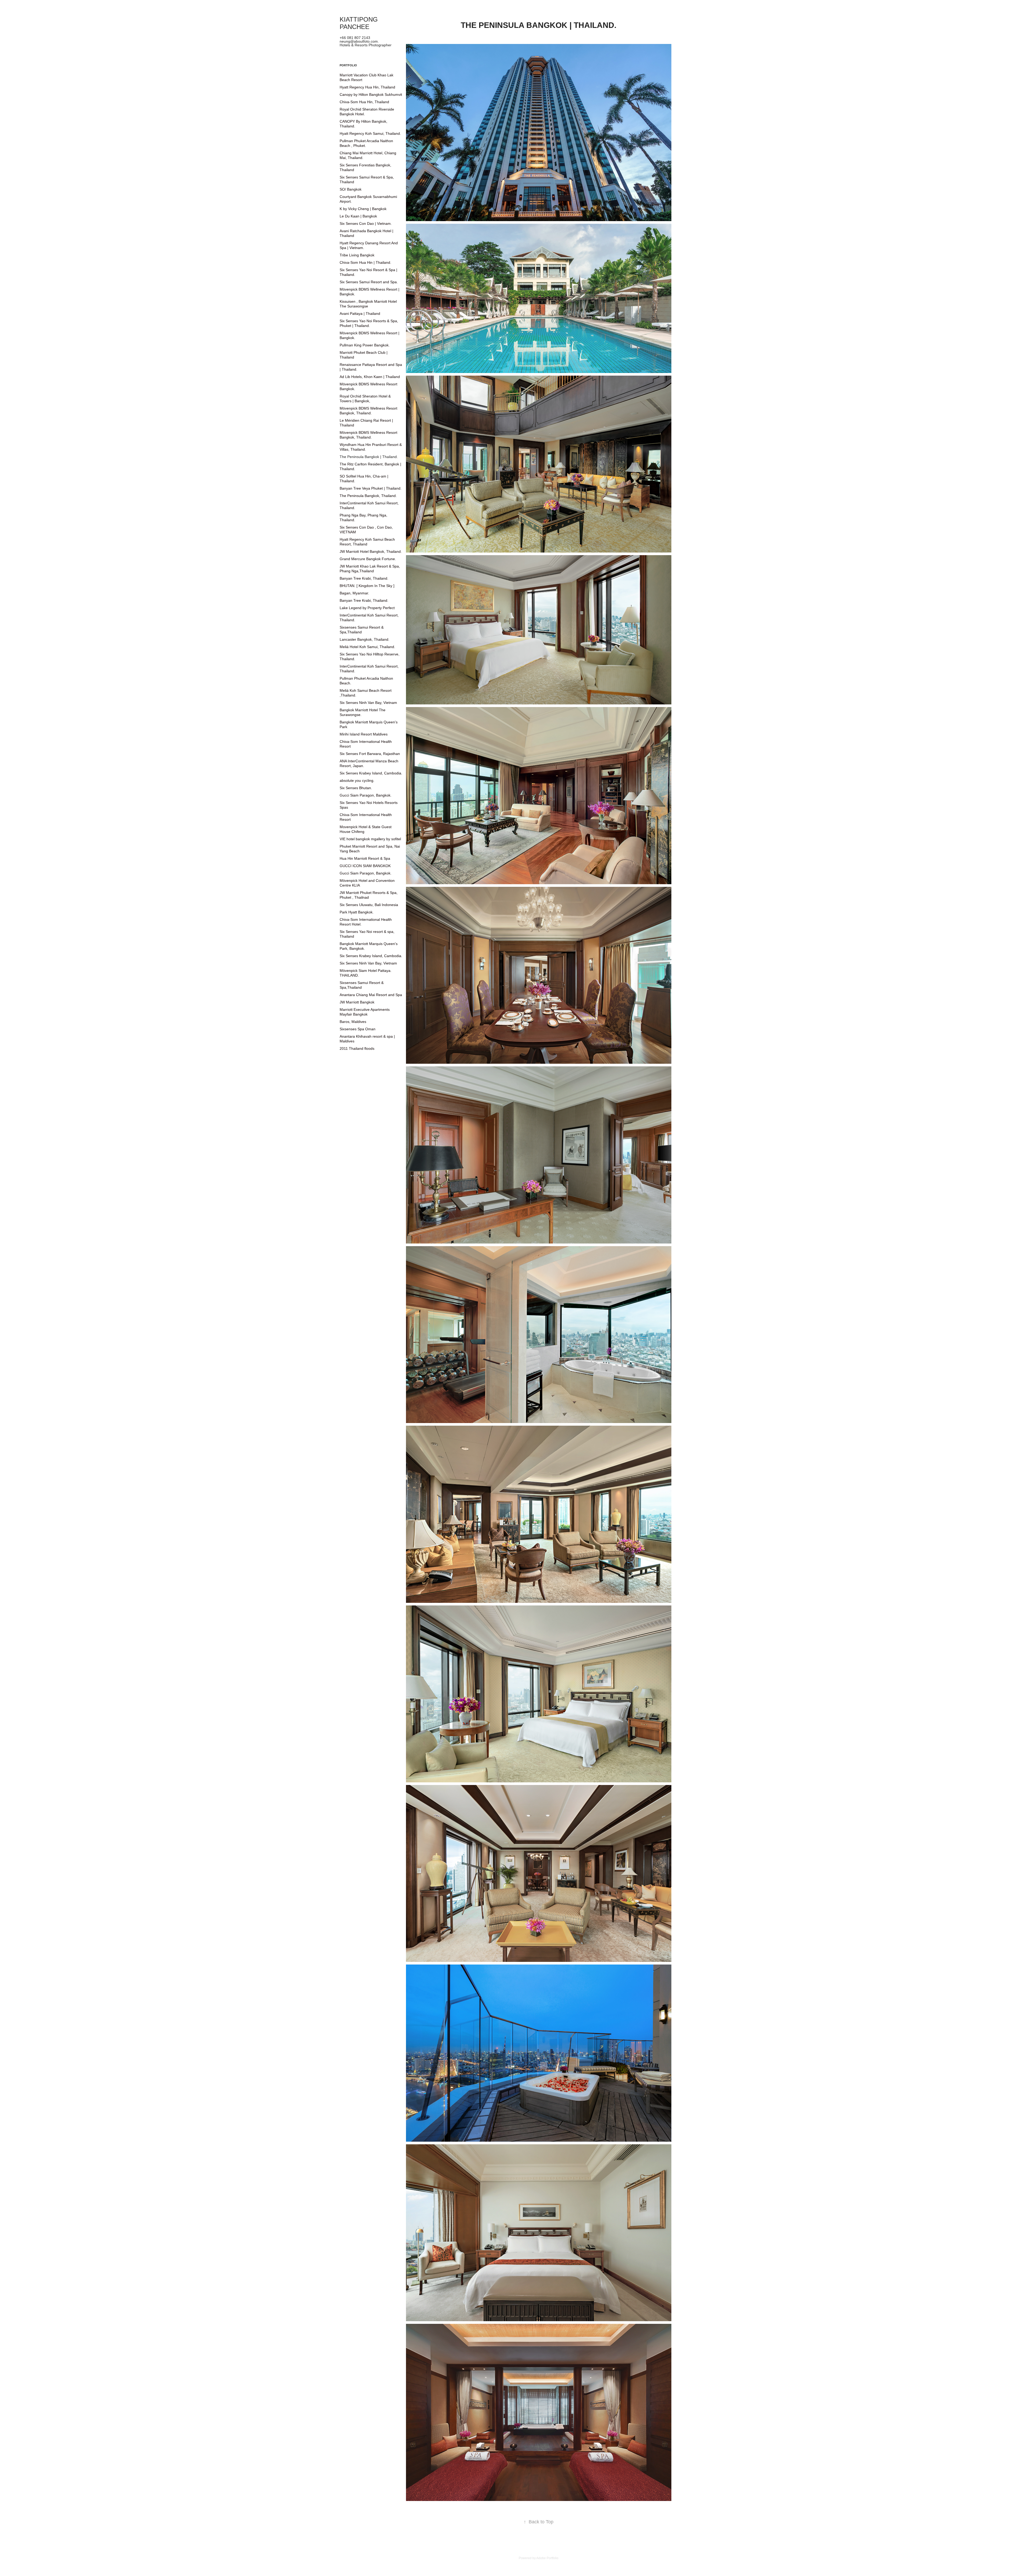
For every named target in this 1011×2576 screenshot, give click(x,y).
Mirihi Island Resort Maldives (364, 734)
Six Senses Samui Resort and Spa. (369, 282)
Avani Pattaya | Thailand (360, 314)
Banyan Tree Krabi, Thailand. (364, 578)
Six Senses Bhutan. (356, 788)
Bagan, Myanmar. (354, 593)
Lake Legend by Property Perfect (367, 608)
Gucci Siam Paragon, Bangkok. (366, 795)
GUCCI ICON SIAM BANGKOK (365, 866)
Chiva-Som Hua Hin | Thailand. (365, 262)
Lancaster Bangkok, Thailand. (365, 639)
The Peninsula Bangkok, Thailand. (368, 496)
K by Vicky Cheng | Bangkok (363, 209)
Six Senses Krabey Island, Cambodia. (371, 773)
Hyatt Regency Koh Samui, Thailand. (370, 133)
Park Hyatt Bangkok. (357, 912)
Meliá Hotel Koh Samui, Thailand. (367, 647)
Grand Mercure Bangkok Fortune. (368, 559)
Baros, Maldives (353, 1022)
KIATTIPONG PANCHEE (360, 23)
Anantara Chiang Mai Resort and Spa (371, 995)
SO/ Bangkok (351, 189)
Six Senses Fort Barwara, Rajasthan (370, 754)
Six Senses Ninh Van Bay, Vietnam (368, 703)
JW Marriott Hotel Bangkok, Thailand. (371, 551)
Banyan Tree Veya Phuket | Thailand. (371, 488)
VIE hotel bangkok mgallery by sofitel (370, 839)
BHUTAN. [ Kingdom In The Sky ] (367, 586)
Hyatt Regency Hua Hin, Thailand (367, 87)
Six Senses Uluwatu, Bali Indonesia (369, 905)
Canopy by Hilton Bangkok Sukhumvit (371, 95)
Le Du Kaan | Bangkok (358, 216)
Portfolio (348, 65)
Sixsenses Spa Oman (358, 1029)
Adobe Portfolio (547, 2558)
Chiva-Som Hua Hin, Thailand (364, 102)
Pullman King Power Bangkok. (365, 345)
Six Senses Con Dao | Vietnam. (366, 223)
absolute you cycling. (357, 780)
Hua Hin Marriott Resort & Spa (365, 858)
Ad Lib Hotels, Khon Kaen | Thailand (370, 377)
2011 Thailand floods (357, 1048)
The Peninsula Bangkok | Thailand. (369, 457)
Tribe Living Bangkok (357, 255)
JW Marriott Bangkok (357, 1002)
